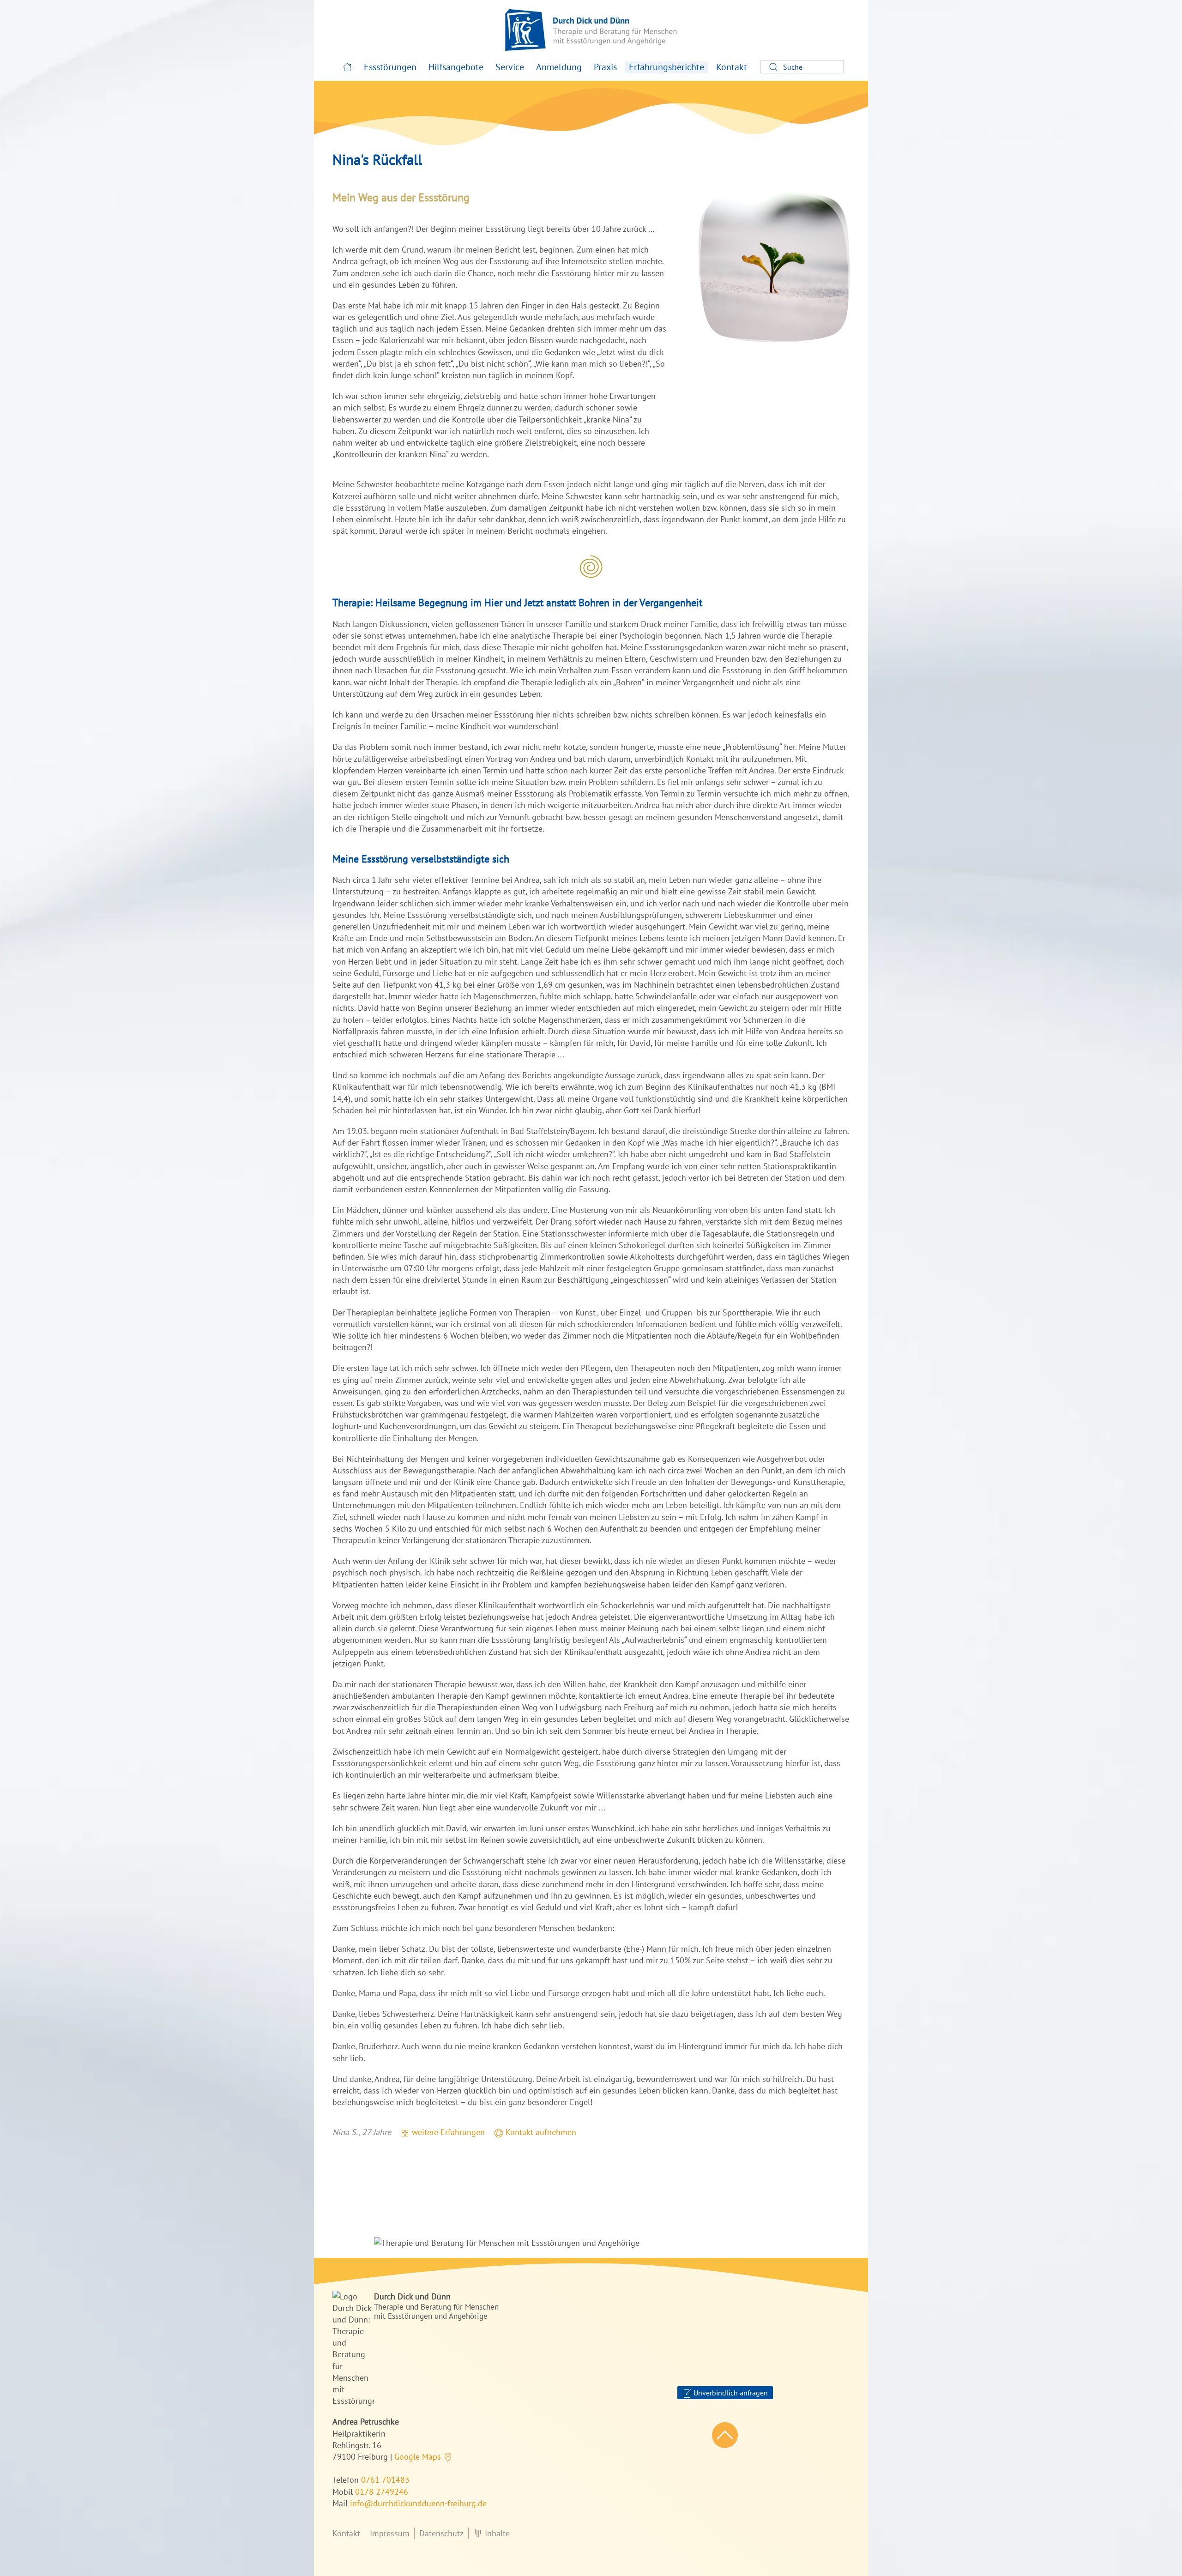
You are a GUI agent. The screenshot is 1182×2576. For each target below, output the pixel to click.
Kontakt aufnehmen (540, 2132)
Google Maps (419, 2457)
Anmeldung (559, 67)
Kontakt (732, 67)
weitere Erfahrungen (447, 2132)
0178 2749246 (382, 2492)
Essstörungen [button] (390, 67)
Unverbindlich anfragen (730, 2393)
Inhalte (497, 2533)
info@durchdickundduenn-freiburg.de (418, 2503)
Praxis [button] (605, 67)
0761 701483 (385, 2480)
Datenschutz (441, 2533)
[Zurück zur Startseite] (591, 30)
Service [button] (510, 67)
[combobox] (802, 67)
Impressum (390, 2533)
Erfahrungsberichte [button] (666, 67)
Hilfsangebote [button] (456, 67)
